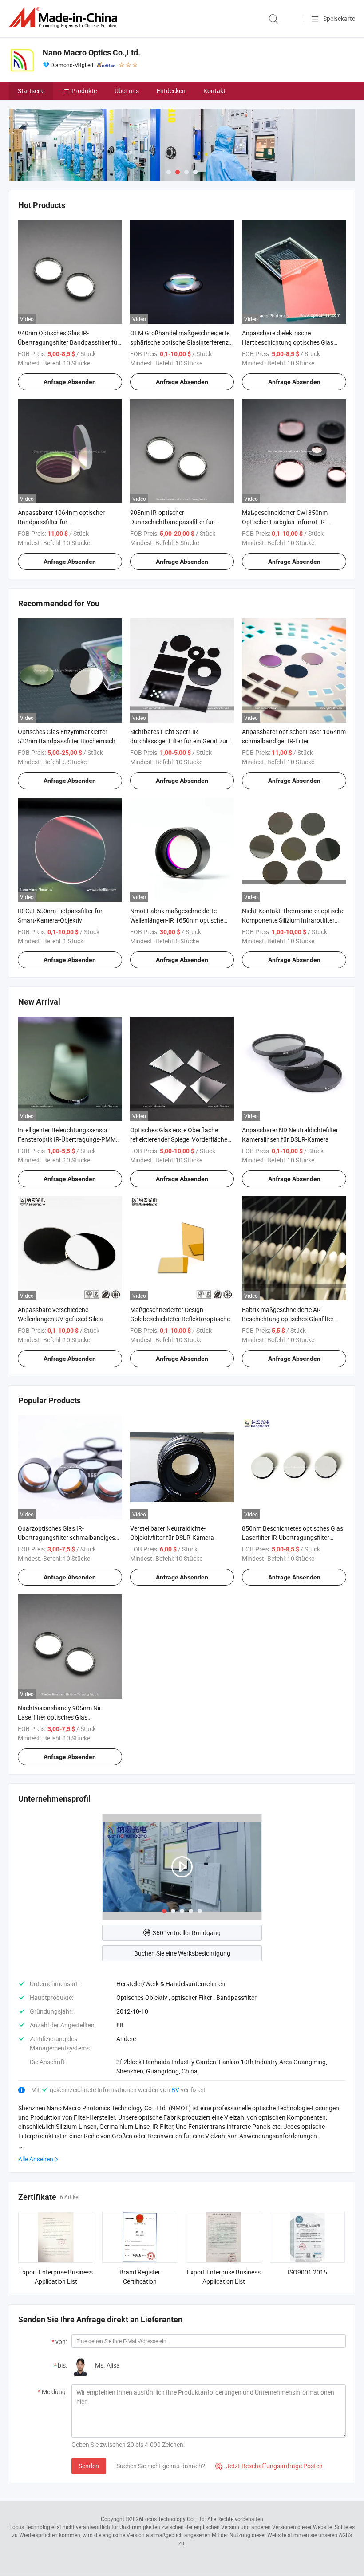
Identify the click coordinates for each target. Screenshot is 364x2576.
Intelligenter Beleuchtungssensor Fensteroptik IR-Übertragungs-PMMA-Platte (70, 1139)
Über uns (127, 91)
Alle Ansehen (36, 2159)
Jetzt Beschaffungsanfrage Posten (269, 2466)
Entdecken (171, 91)
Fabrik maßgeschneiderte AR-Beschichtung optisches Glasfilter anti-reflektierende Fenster (288, 1319)
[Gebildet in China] (65, 18)
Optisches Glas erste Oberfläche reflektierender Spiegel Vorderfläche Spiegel (179, 1139)
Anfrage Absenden (70, 382)
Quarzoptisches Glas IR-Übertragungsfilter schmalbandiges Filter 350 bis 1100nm (66, 1537)
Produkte (84, 91)
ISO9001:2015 (307, 2272)
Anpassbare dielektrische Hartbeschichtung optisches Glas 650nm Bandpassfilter (288, 342)
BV (176, 2090)
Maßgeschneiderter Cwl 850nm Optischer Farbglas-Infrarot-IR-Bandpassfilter (285, 522)
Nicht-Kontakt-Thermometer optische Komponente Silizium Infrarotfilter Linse (293, 920)
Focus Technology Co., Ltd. (174, 2519)
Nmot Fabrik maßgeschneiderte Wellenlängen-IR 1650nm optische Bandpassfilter (177, 920)
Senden (89, 2466)
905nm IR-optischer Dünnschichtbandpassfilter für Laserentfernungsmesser (172, 522)
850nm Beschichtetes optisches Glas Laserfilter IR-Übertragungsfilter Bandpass (293, 1537)
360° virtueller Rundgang (187, 1933)
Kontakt (214, 91)
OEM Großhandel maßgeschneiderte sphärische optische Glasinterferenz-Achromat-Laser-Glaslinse (180, 342)
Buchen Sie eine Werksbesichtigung (182, 1953)
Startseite (31, 91)
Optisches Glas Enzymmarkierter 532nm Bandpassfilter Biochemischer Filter (69, 741)
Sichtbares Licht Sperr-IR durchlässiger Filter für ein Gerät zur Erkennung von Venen (179, 741)
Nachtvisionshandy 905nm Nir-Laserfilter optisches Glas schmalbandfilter (60, 1717)
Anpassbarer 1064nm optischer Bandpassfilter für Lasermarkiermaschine (61, 522)
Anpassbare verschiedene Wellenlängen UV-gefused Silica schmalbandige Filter (60, 1319)
